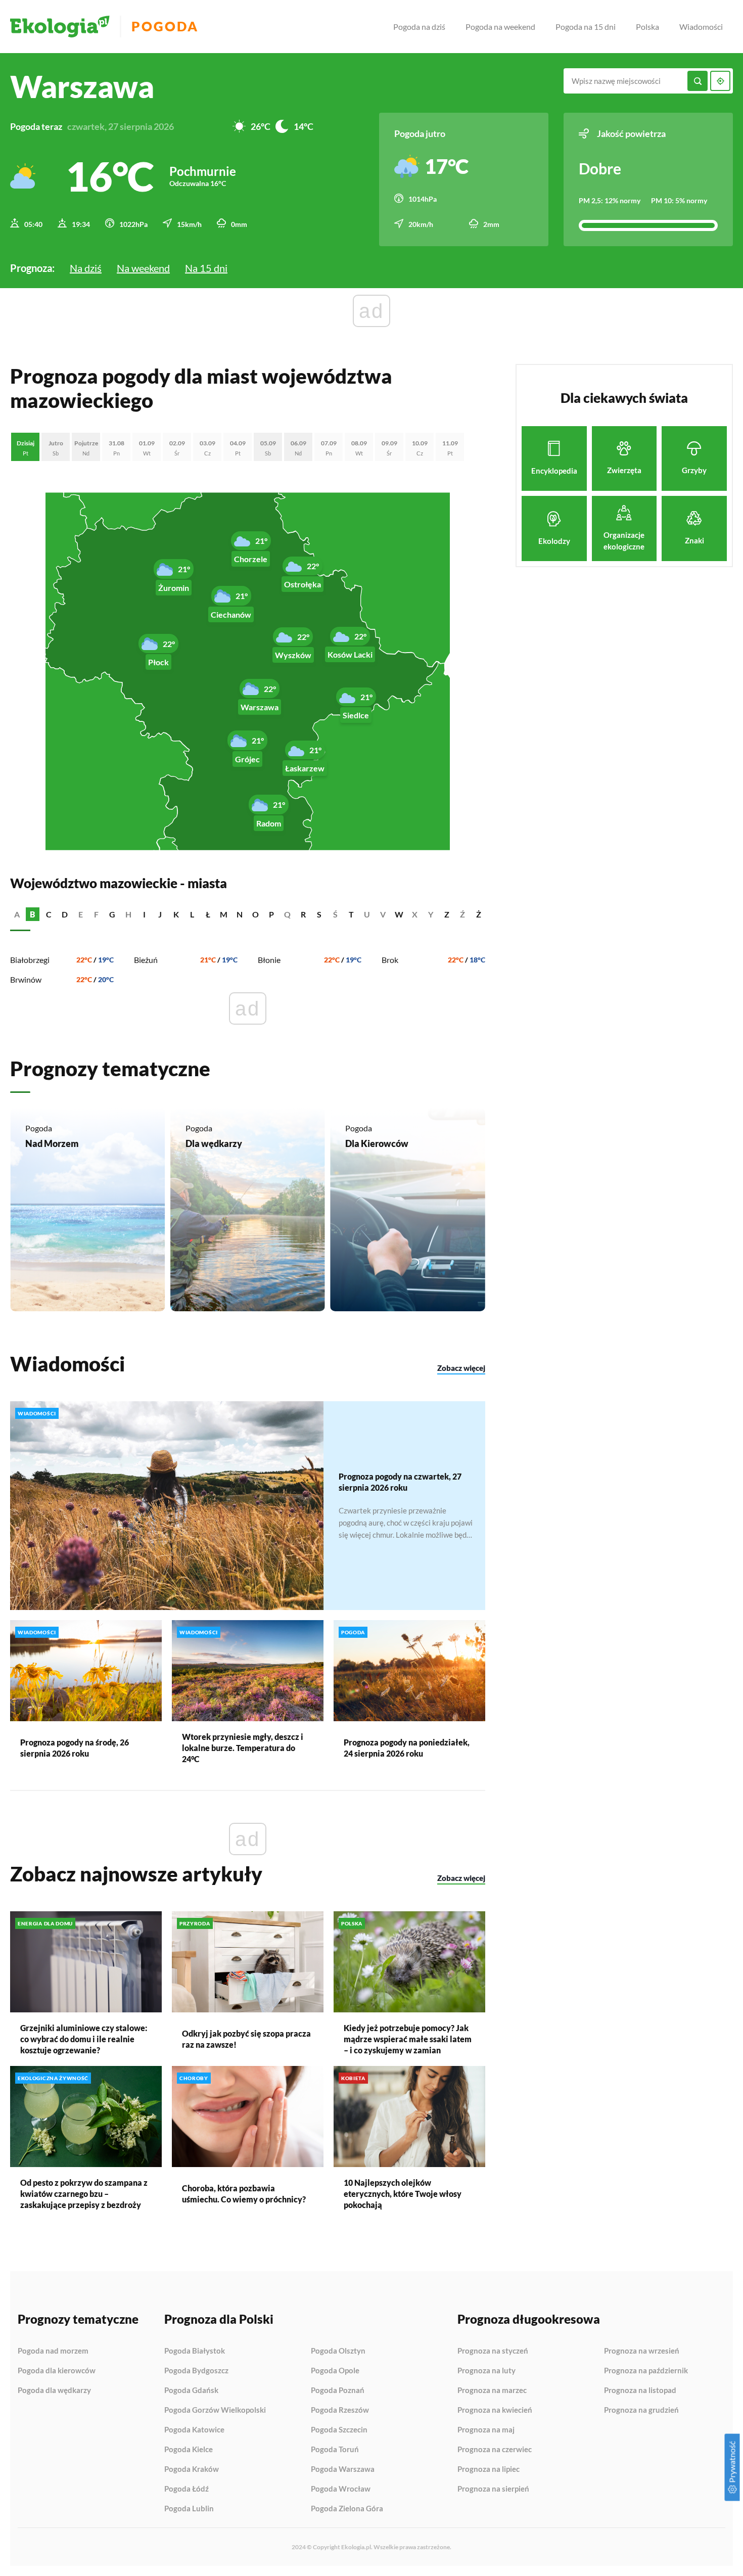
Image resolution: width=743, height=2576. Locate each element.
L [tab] (192, 914)
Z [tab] (447, 914)
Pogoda (165, 27)
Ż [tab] (479, 914)
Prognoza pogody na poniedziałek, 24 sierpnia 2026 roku (407, 1748)
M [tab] (224, 914)
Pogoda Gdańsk (191, 2390)
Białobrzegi (30, 960)
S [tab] (319, 914)
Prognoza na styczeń (493, 2351)
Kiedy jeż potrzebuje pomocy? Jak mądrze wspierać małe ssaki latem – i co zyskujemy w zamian (408, 2039)
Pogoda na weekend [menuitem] (500, 27)
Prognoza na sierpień (493, 2489)
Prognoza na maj (486, 2430)
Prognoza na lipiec (489, 2469)
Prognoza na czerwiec (495, 2450)
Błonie (269, 960)
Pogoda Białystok (195, 2351)
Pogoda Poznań (338, 2390)
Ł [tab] (208, 914)
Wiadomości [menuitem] (701, 27)
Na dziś (86, 268)
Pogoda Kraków (192, 2469)
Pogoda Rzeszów (340, 2410)
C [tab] (49, 914)
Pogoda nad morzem (53, 2351)
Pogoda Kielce (189, 2450)
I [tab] (144, 914)
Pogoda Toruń (335, 2450)
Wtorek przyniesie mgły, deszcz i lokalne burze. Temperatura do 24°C (243, 1748)
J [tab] (160, 914)
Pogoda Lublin (189, 2509)
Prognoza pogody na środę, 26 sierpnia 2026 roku (75, 1748)
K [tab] (176, 914)
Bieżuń (146, 960)
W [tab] (399, 914)
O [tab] (256, 914)
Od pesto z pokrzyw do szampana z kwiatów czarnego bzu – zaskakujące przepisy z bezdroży (84, 2194)
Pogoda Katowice (194, 2430)
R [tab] (303, 914)
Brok (390, 960)
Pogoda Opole (335, 2371)
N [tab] (240, 914)
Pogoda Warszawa (343, 2469)
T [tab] (351, 914)
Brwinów (26, 979)
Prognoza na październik (646, 2371)
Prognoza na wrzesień (642, 2351)
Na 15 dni (206, 268)
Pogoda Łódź (187, 2489)
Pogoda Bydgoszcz (196, 2371)
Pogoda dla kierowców (57, 2371)
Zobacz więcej (461, 1368)
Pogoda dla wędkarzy (54, 2390)
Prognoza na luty (486, 2371)
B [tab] (33, 914)
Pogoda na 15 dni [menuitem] (586, 27)
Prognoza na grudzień (641, 2410)
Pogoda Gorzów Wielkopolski (215, 2410)
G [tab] (112, 914)
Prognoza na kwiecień (495, 2410)
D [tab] (65, 914)
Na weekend (143, 268)
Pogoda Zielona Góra (347, 2509)
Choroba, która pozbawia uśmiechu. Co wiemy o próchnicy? (244, 2194)
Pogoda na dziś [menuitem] (419, 27)
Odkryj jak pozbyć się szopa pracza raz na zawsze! (246, 2039)
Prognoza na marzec (492, 2390)
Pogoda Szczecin (339, 2430)
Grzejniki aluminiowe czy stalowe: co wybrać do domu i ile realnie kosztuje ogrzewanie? (84, 2039)
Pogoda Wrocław (341, 2489)
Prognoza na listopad (640, 2390)
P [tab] (271, 914)
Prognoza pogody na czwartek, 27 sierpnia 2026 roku (400, 1482)
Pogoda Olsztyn (338, 2351)
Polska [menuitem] (647, 27)
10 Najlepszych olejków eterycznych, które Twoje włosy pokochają (403, 2194)
